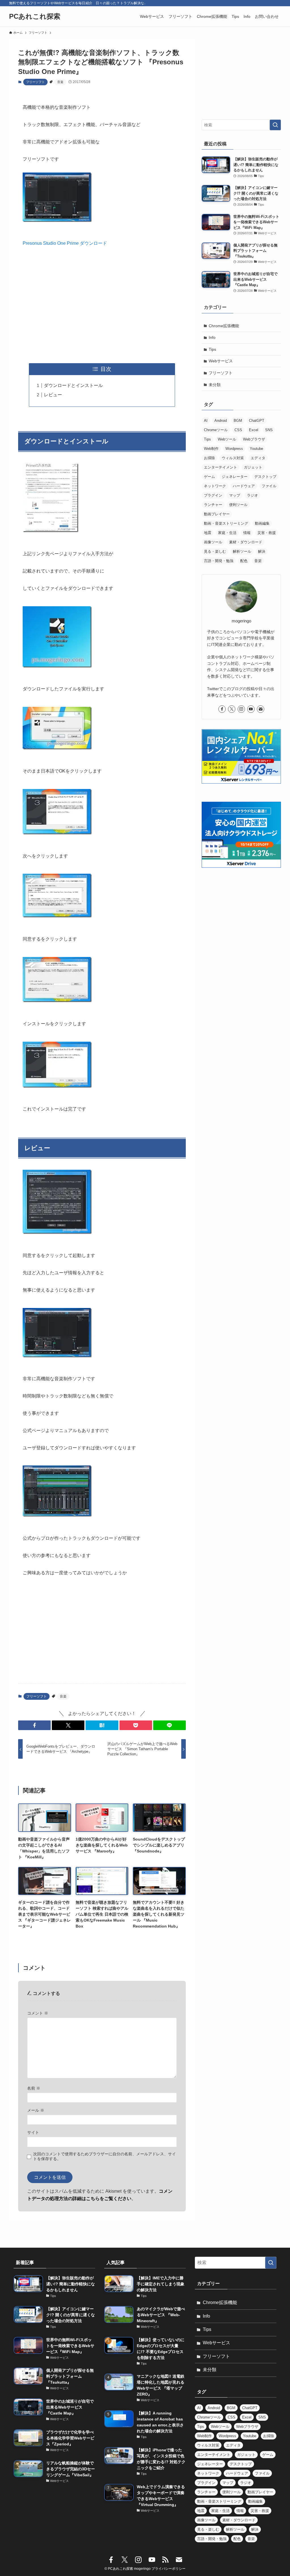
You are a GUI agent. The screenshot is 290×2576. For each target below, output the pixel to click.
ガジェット (253, 467)
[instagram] (241, 709)
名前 (34, 2088)
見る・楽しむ (215, 551)
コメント (38, 2013)
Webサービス (221, 361)
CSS (238, 430)
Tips (212, 349)
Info (212, 337)
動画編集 (262, 523)
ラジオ (252, 495)
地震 (208, 533)
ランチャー (213, 505)
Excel (254, 430)
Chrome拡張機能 (224, 326)
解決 (262, 551)
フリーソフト (35, 82)
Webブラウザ (254, 439)
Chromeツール (216, 430)
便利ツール (238, 505)
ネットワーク (215, 486)
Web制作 (211, 449)
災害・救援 (267, 533)
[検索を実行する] (275, 125)
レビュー (53, 395)
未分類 (215, 385)
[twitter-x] (232, 709)
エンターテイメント (220, 467)
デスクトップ (265, 477)
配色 (244, 561)
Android (221, 421)
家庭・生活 (227, 533)
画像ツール (213, 542)
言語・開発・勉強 (219, 561)
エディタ (258, 458)
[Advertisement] (102, 305)
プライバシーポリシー (169, 2569)
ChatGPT (257, 421)
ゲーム (209, 477)
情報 (247, 533)
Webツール (227, 439)
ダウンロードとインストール (73, 385)
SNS (269, 430)
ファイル (269, 486)
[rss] (165, 2560)
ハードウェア (244, 486)
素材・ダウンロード (246, 542)
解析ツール (242, 551)
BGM (238, 421)
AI (206, 421)
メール (36, 2110)
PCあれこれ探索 (35, 16)
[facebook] (222, 709)
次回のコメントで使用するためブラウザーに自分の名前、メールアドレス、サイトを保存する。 (105, 2156)
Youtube (256, 449)
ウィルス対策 (233, 458)
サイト (33, 2132)
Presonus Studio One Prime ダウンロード (65, 243)
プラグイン (213, 495)
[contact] (261, 709)
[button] (34, 1725)
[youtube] (251, 709)
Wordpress (234, 449)
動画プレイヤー (217, 514)
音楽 (60, 82)
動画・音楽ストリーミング (226, 523)
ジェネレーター (235, 477)
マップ (235, 495)
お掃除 (209, 458)
